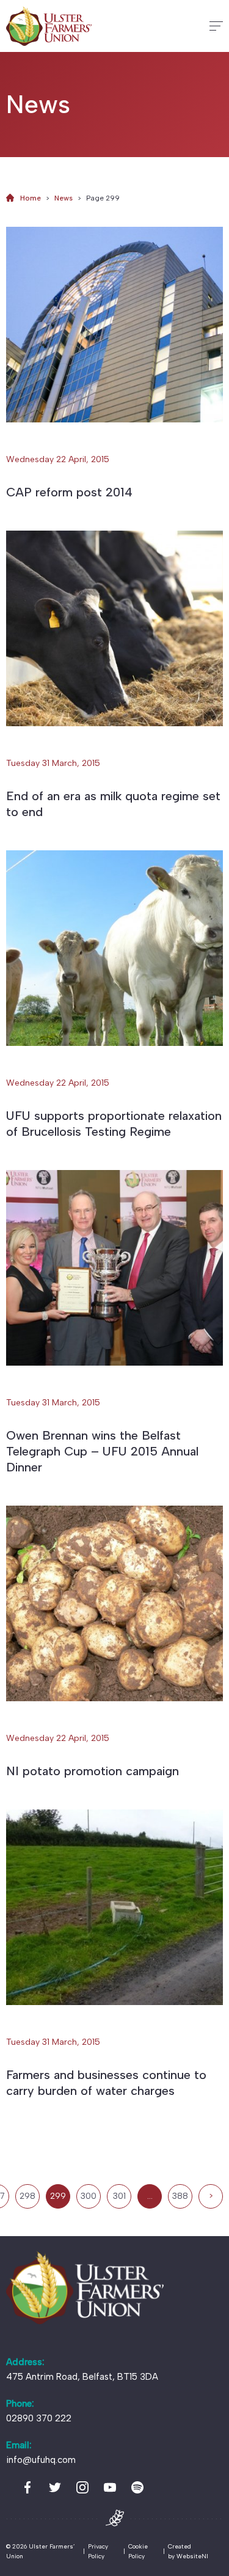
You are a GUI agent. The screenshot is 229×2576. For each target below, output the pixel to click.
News (64, 198)
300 (89, 2196)
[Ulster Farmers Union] (49, 26)
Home (31, 198)
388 (180, 2196)
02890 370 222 (39, 2418)
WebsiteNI (192, 2556)
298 (27, 2196)
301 (119, 2196)
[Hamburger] (216, 26)
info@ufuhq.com (41, 2460)
